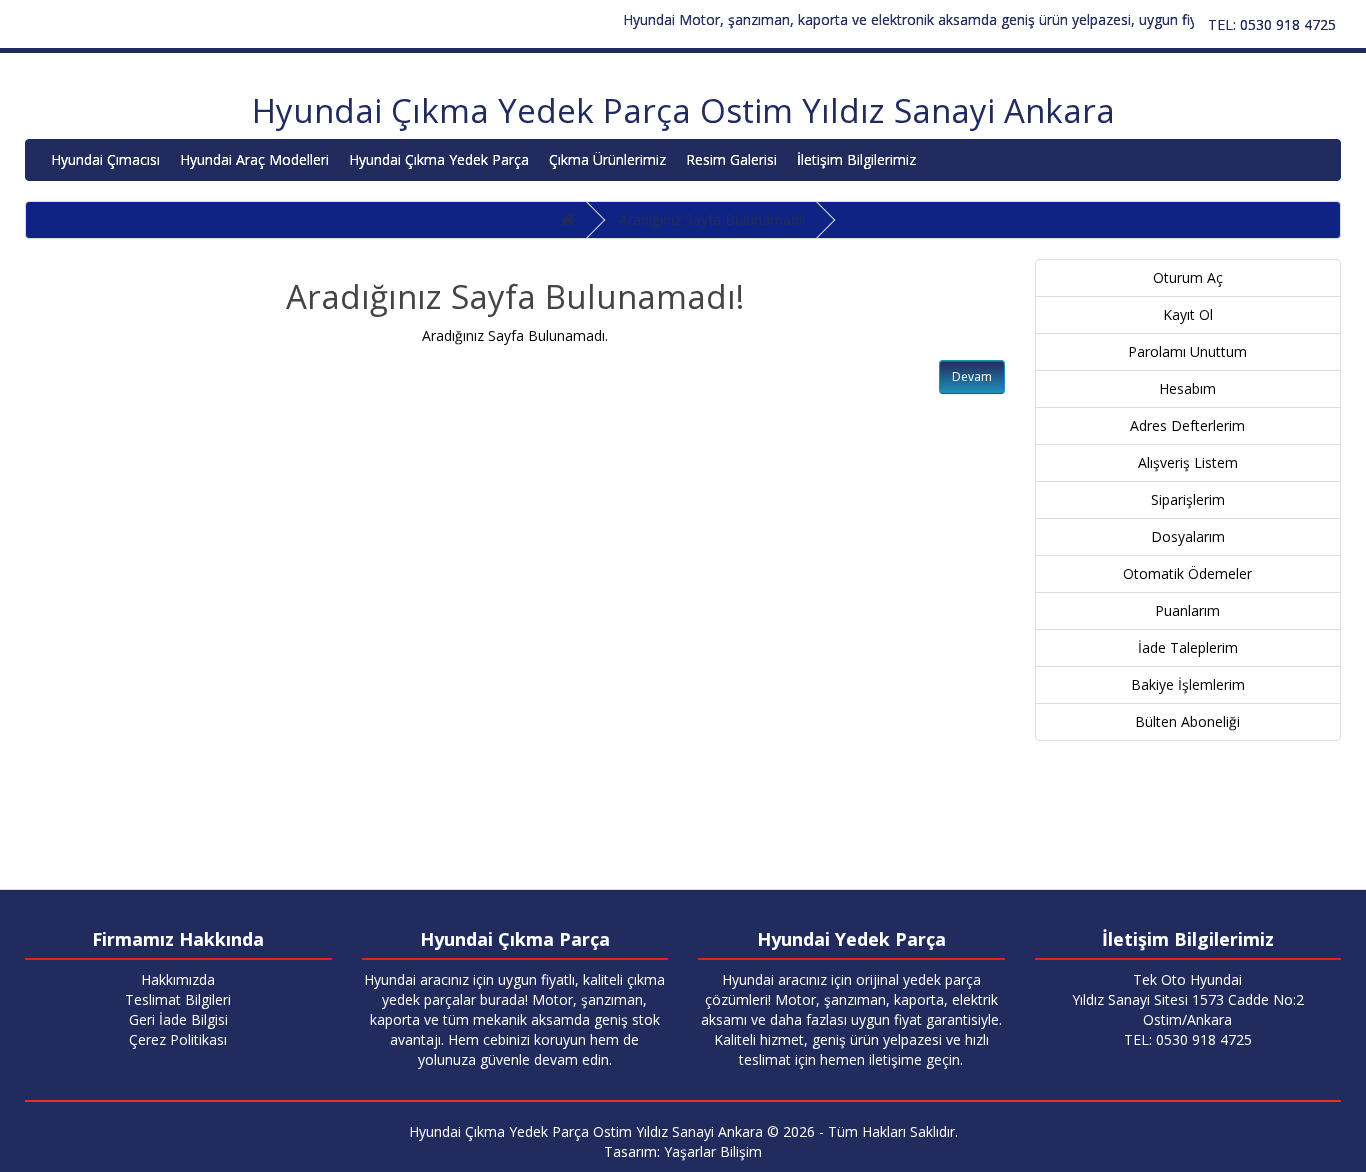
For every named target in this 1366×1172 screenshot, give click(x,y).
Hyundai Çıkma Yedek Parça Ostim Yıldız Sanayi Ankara (683, 110)
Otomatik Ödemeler (1187, 573)
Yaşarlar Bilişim (713, 1151)
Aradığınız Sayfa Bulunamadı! (712, 219)
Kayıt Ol (1188, 314)
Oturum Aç (1188, 277)
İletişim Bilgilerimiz (856, 159)
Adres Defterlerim (1187, 425)
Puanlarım (1187, 610)
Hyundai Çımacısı (105, 159)
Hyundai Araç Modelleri (254, 159)
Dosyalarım (1188, 536)
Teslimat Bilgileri (178, 999)
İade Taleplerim (1188, 647)
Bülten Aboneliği (1187, 721)
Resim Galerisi (731, 159)
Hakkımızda (178, 979)
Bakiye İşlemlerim (1188, 684)
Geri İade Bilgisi (178, 1019)
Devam (972, 376)
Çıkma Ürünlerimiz (607, 159)
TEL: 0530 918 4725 (1272, 24)
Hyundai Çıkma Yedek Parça (439, 159)
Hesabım (1187, 388)
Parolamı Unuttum (1187, 351)
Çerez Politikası (178, 1039)
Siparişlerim (1188, 499)
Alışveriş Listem (1188, 462)
